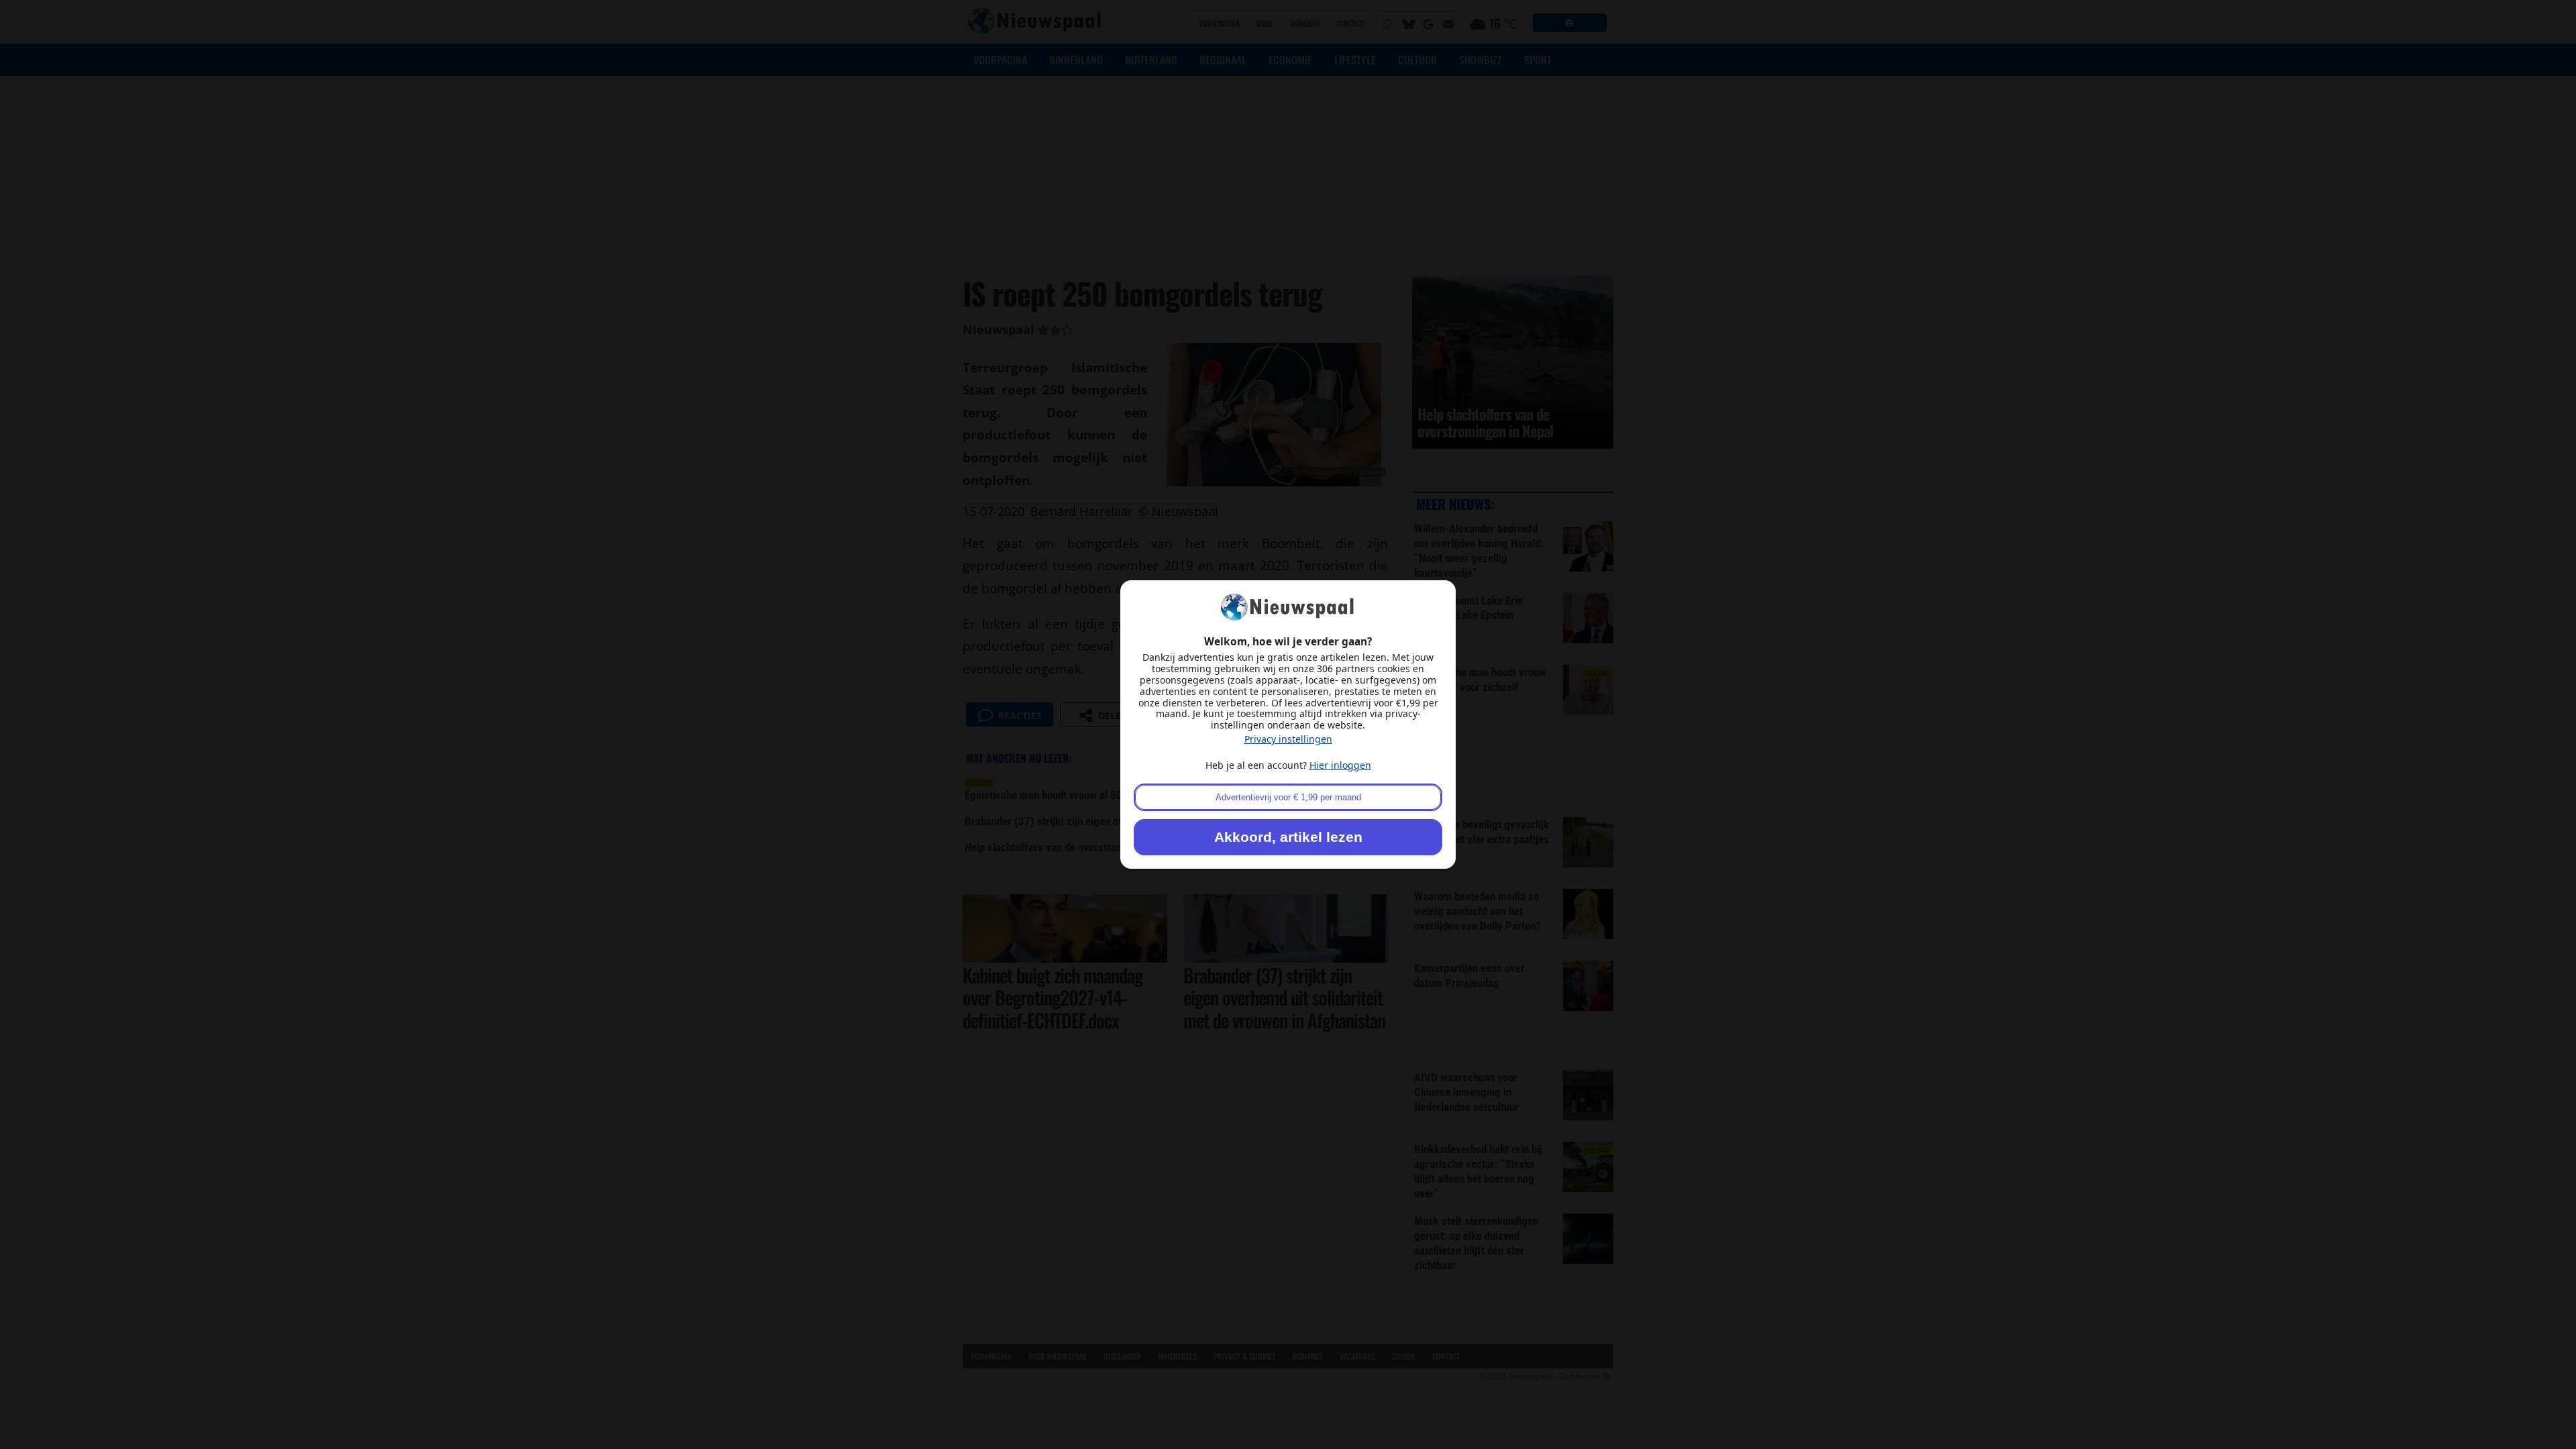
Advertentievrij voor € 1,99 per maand (1288, 797)
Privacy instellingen (1288, 739)
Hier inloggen (1340, 765)
